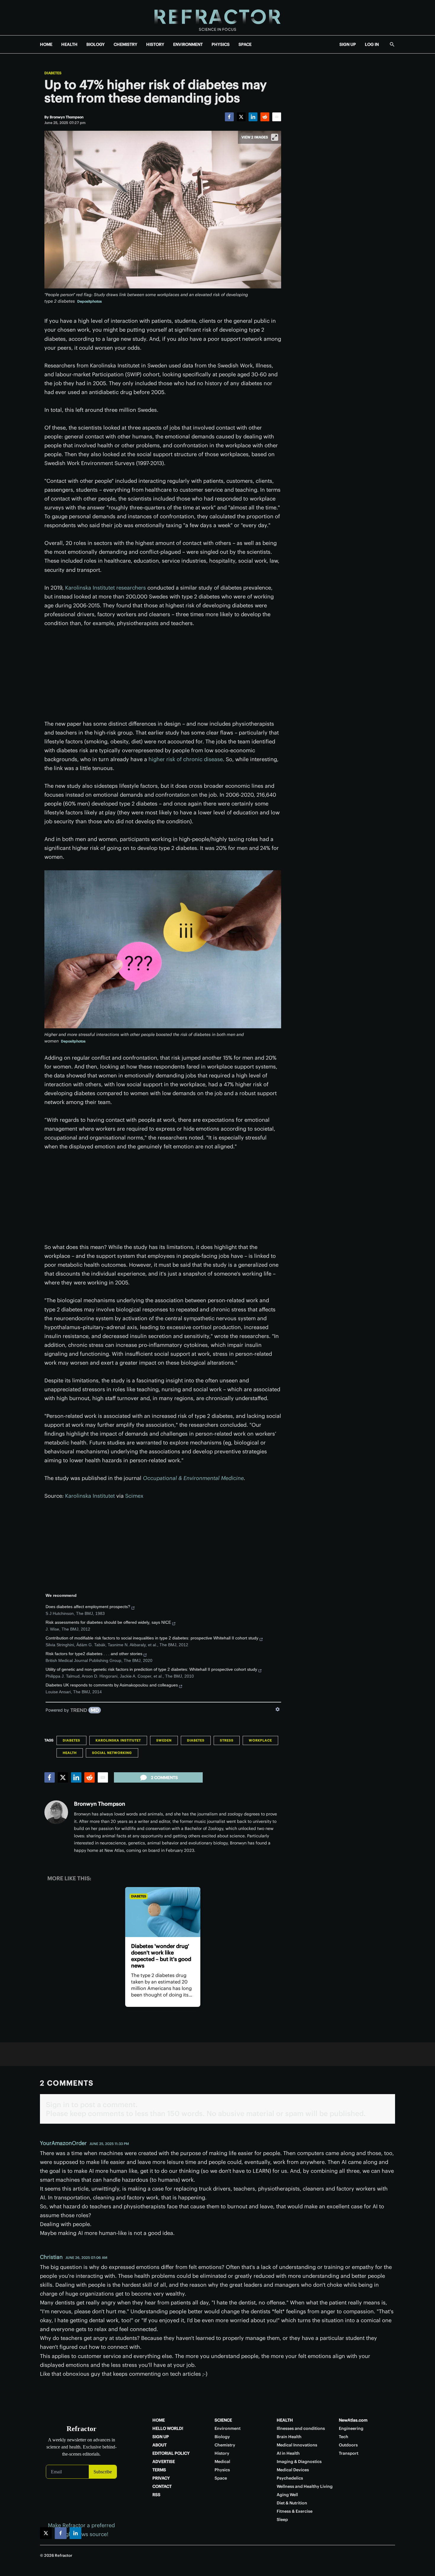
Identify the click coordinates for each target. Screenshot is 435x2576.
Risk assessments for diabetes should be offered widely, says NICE (108, 1622)
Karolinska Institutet (90, 1496)
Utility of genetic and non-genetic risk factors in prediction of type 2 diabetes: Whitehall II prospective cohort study (151, 1669)
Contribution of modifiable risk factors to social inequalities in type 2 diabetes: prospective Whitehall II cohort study (152, 1638)
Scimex (134, 1496)
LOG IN (372, 44)
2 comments (164, 1778)
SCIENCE (223, 2420)
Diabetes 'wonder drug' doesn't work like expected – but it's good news (161, 1956)
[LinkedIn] (253, 117)
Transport (349, 2453)
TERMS (159, 2470)
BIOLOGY (96, 44)
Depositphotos (90, 301)
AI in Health (288, 2453)
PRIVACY (161, 2478)
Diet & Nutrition (292, 2503)
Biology (222, 2437)
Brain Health (289, 2437)
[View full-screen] (275, 137)
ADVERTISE (164, 2462)
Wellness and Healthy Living (305, 2486)
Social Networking (112, 1753)
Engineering (351, 2428)
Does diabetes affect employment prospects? (88, 1607)
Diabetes (53, 73)
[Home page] (217, 18)
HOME (46, 44)
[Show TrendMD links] (278, 1709)
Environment (228, 2428)
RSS (156, 2495)
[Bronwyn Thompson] (56, 1812)
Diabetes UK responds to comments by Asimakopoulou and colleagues (112, 1685)
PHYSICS (221, 44)
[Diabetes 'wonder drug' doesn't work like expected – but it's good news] (163, 1912)
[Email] (277, 117)
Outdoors (348, 2445)
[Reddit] (265, 117)
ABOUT (159, 2445)
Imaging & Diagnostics (299, 2462)
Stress (227, 1740)
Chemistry (225, 2445)
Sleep (282, 2519)
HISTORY (155, 44)
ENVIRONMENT (188, 44)
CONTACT (162, 2486)
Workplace (260, 1740)
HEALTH (69, 44)
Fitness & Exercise (295, 2511)
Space (221, 2478)
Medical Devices (293, 2470)
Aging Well (287, 2495)
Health (70, 1753)
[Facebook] (229, 117)
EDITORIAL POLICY (171, 2453)
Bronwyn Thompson (100, 1804)
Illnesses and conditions (301, 2428)
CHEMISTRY (125, 44)
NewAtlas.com (353, 2420)
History (222, 2453)
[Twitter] (241, 117)
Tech (344, 2437)
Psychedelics (290, 2478)
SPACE (245, 44)
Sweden (164, 1740)
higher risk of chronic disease (186, 759)
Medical (222, 2462)
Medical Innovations (297, 2445)
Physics (222, 2470)
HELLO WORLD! (168, 2428)
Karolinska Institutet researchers (105, 588)
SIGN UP (348, 44)
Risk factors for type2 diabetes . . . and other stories (94, 1654)
